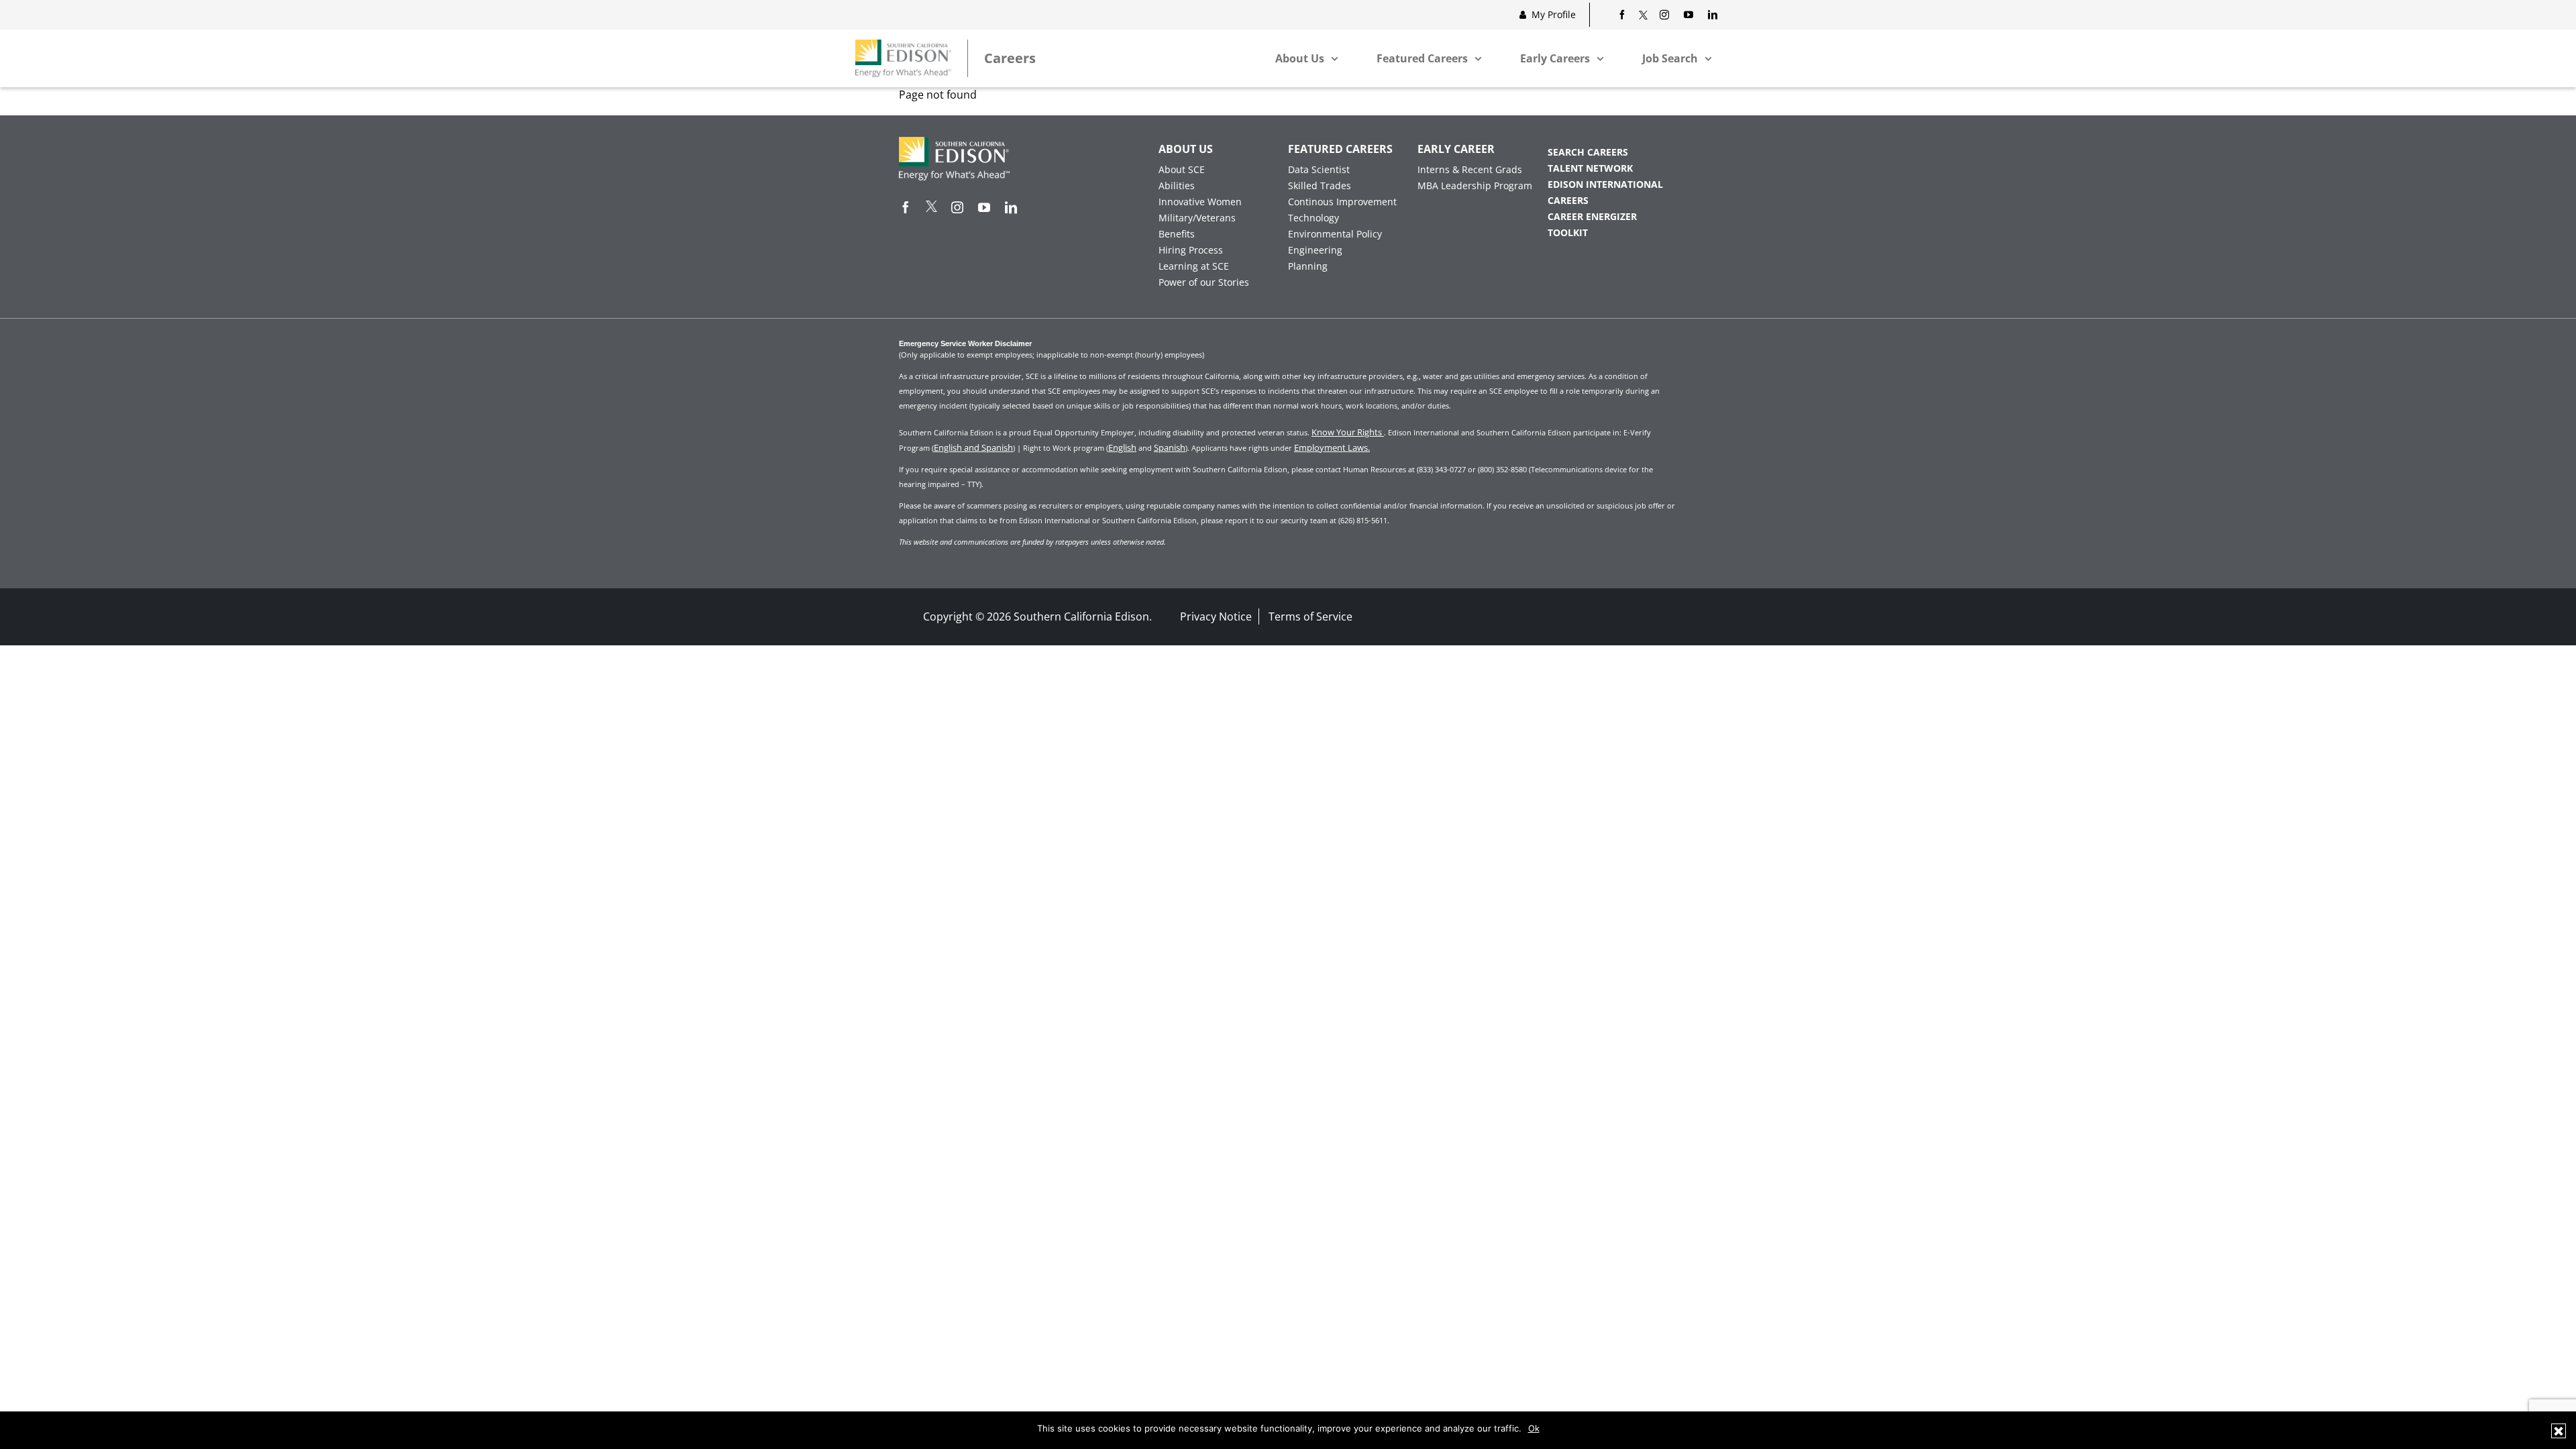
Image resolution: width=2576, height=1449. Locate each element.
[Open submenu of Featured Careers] (1478, 58)
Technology (1313, 218)
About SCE (1182, 169)
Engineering (1315, 250)
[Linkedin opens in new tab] (1713, 15)
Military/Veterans (1197, 218)
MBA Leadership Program (1475, 185)
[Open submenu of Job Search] (1708, 58)
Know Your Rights (1348, 432)
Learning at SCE (1194, 266)
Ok (1534, 1428)
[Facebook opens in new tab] (1622, 15)
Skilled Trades (1320, 185)
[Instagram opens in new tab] (1664, 15)
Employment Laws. (1332, 447)
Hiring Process (1191, 250)
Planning (1308, 266)
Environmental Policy (1335, 234)
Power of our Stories (1204, 282)
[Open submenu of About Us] (1334, 58)
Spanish (1170, 447)
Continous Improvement (1342, 202)
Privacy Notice (1216, 616)
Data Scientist (1319, 169)
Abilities (1177, 185)
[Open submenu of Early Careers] (1600, 58)
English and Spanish (973, 447)
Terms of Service (1310, 616)
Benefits (1177, 234)
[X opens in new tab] (1643, 15)
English (1122, 447)
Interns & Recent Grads (1470, 169)
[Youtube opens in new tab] (1688, 15)
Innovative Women (1200, 202)
